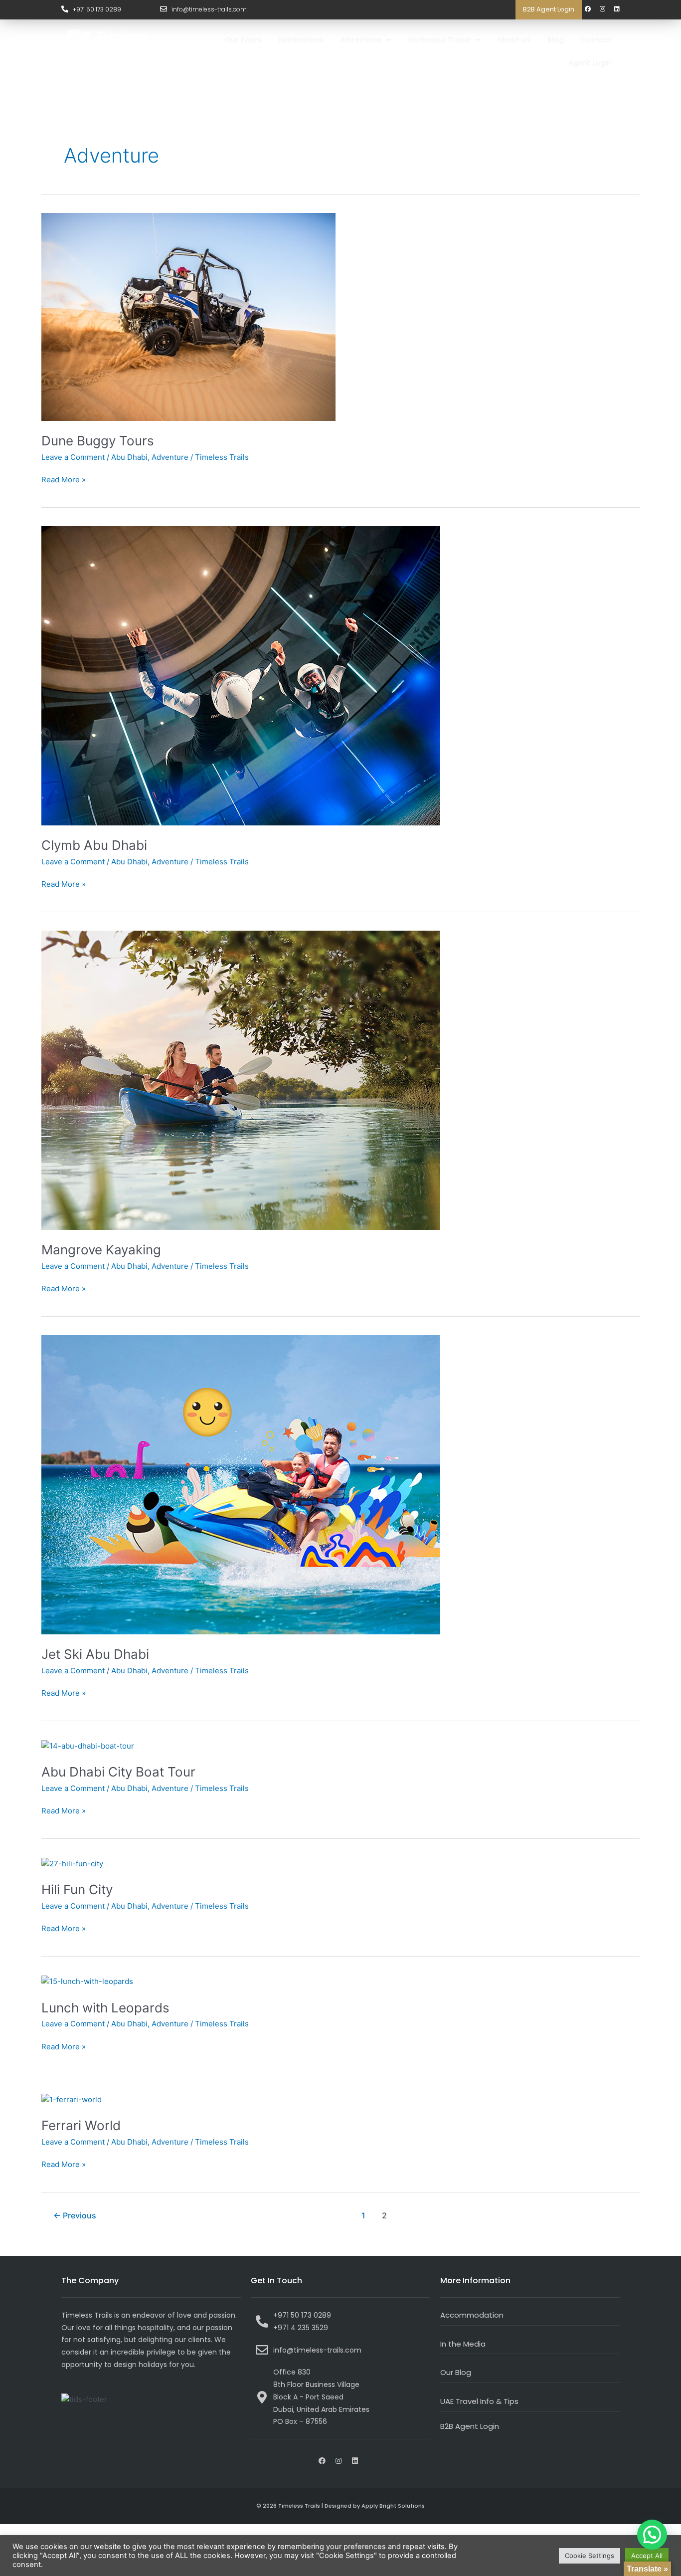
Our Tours (243, 40)
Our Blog (456, 2372)
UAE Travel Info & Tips (479, 2401)
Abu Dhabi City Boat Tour (118, 1772)
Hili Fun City (77, 1889)
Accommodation (472, 2315)
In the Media (463, 2344)
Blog (556, 40)
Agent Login (590, 63)
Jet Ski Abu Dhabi (95, 1654)
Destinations (301, 40)
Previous (75, 2216)
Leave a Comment (73, 457)
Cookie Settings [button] (590, 2556)
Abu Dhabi (129, 457)
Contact (596, 40)
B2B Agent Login (549, 9)
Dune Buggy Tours (98, 441)
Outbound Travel (439, 40)
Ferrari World (81, 2125)
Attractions (361, 40)
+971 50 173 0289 (97, 9)
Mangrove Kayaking (101, 1250)
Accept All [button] (647, 2556)
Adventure (170, 457)
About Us (514, 40)
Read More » (64, 479)
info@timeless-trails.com (209, 9)
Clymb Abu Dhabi (94, 845)
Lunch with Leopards (105, 2008)
